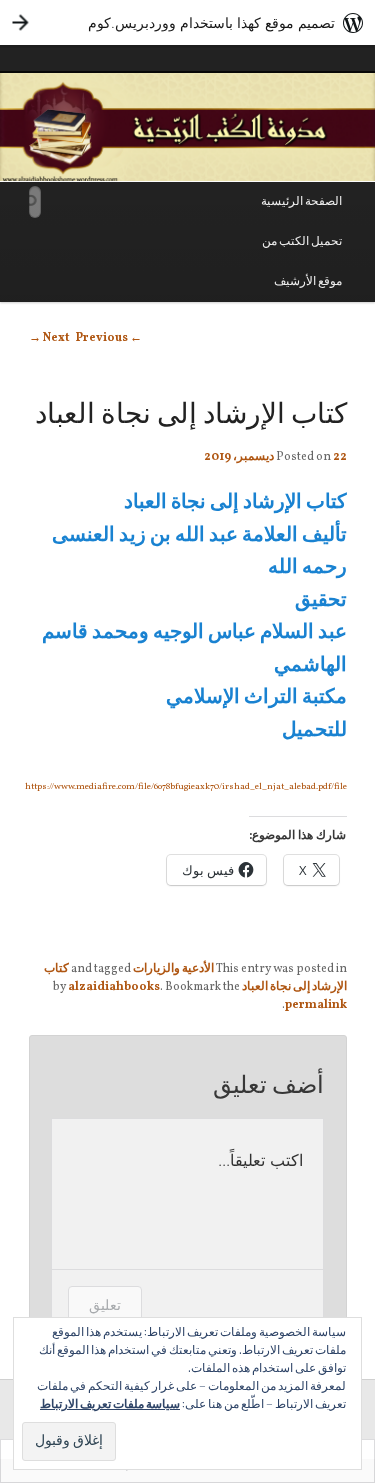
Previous (109, 338)
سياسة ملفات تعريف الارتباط (110, 1405)
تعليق (105, 1304)
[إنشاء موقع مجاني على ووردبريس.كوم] (187, 22)
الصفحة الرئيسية (301, 202)
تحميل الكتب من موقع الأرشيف (302, 262)
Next (49, 338)
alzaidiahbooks (114, 987)
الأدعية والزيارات (173, 969)
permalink (316, 1005)
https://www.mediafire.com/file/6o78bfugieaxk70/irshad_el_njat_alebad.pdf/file (186, 786)
